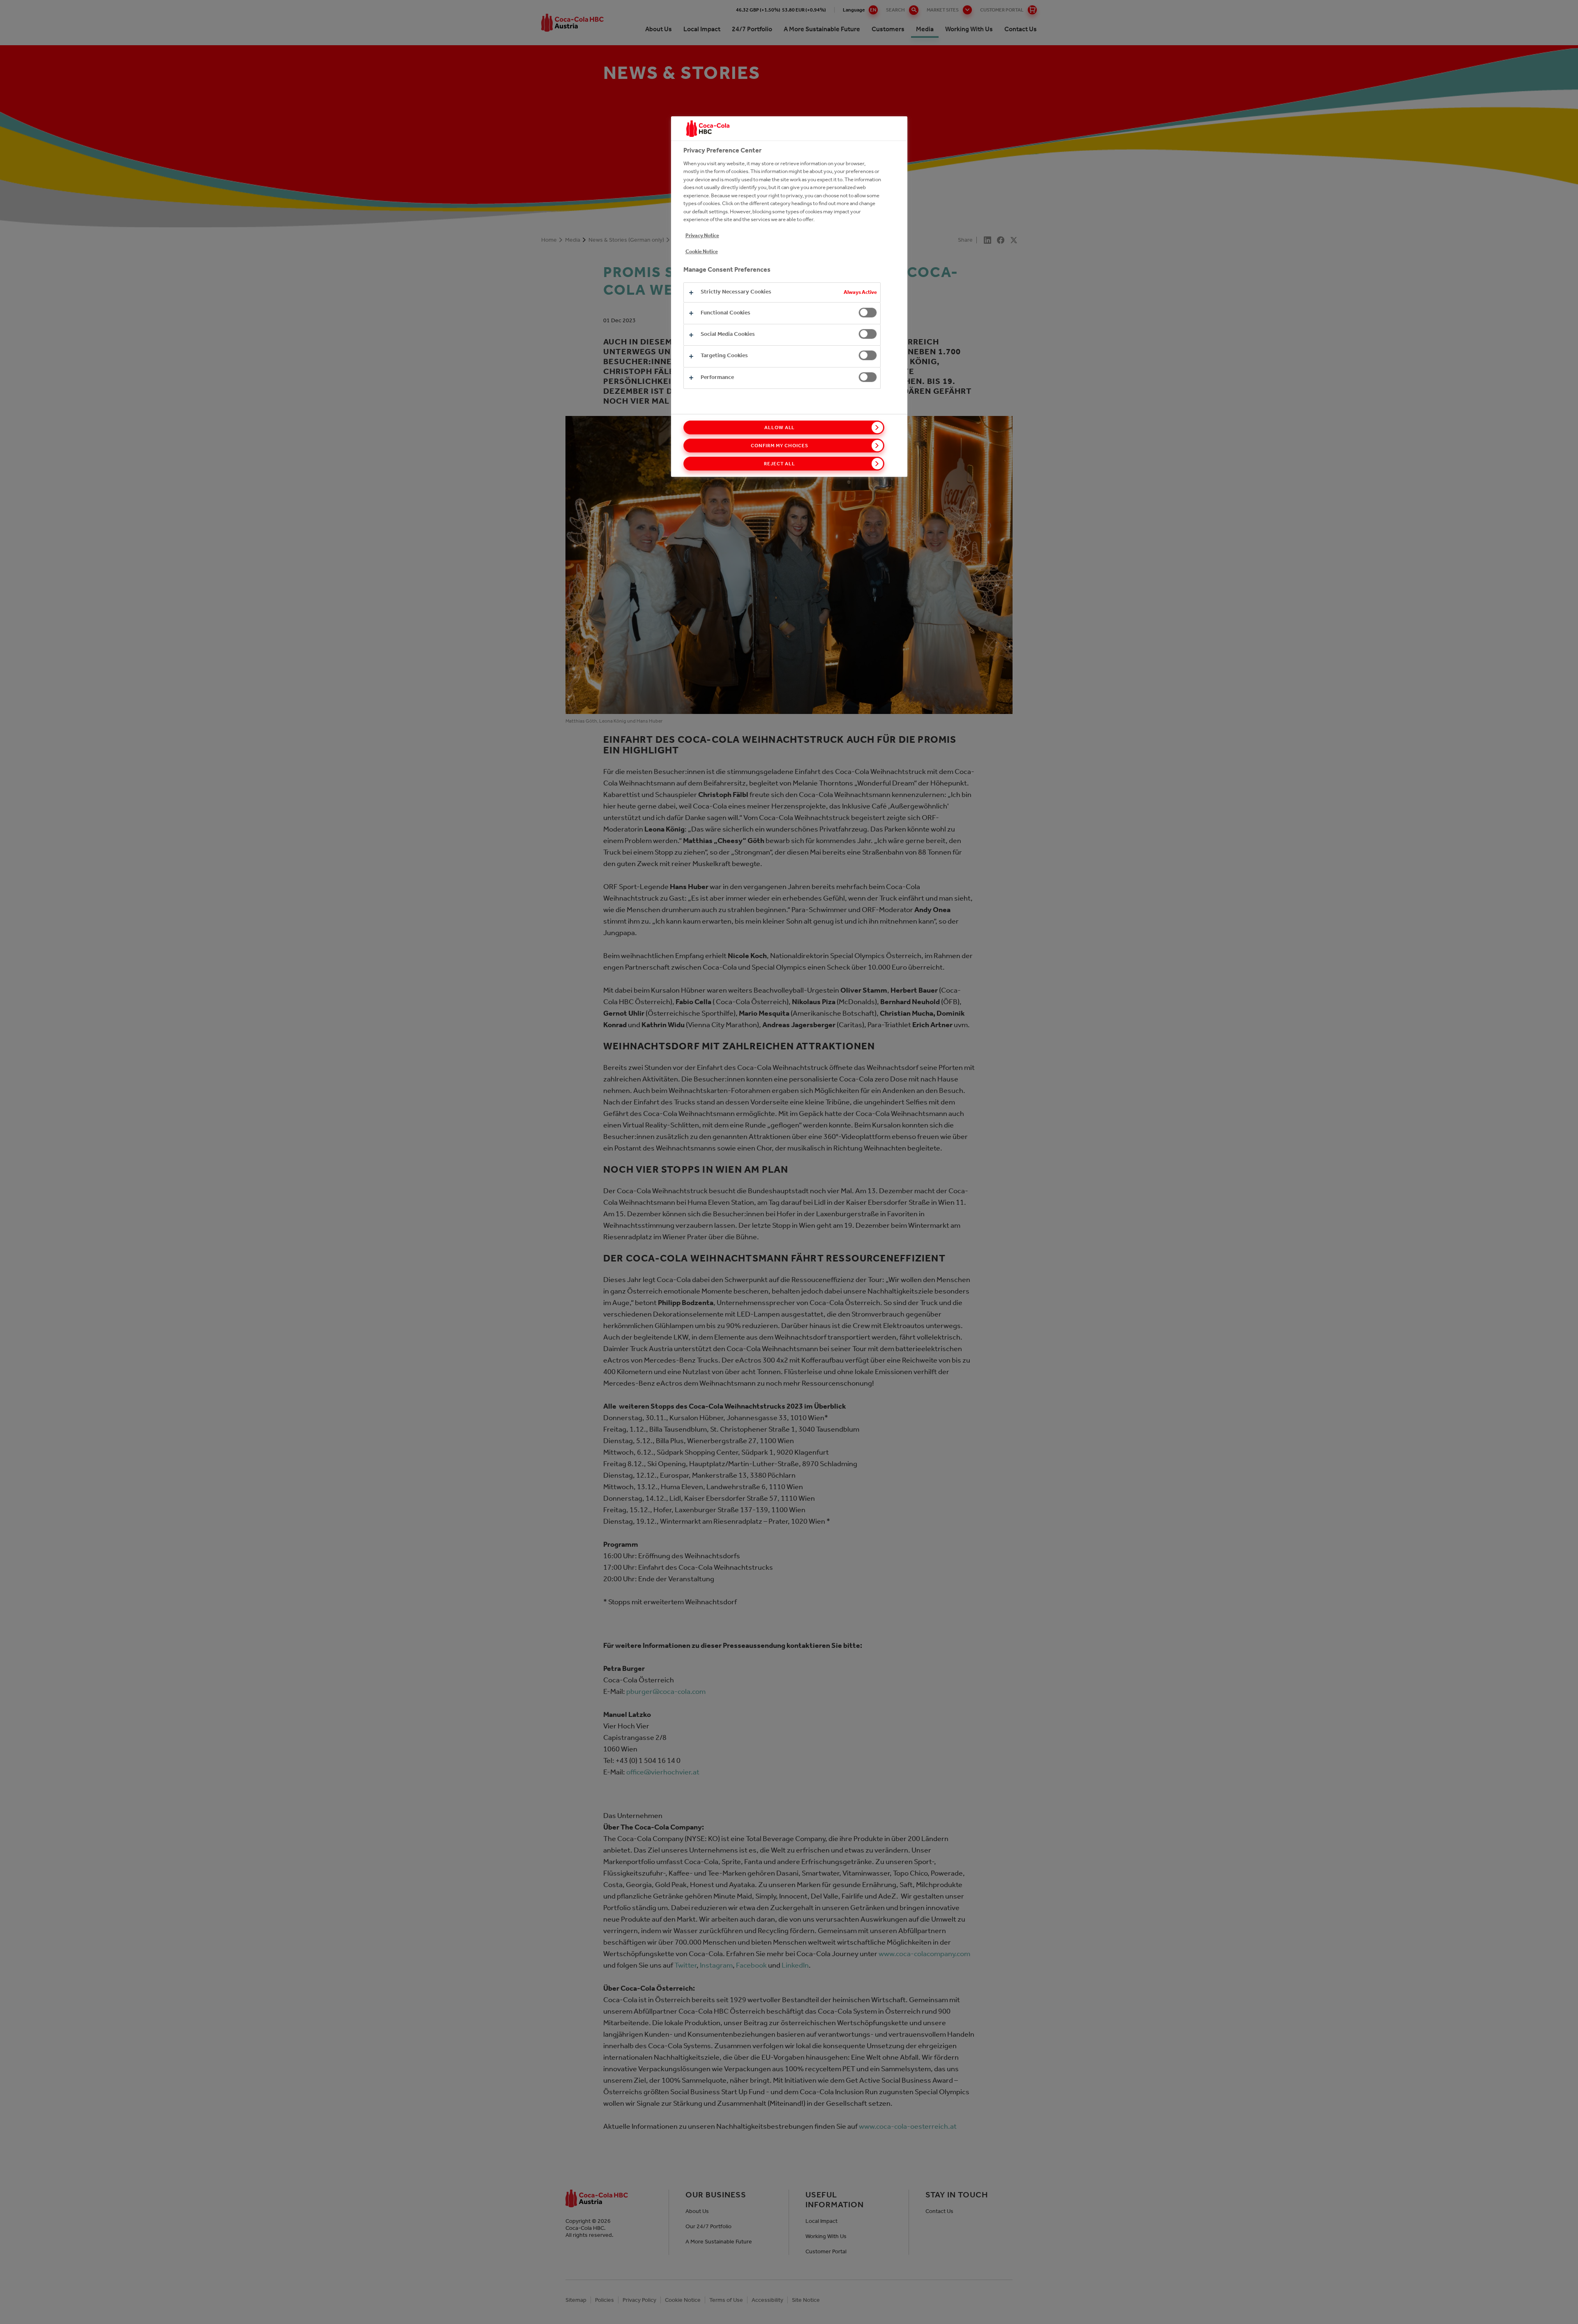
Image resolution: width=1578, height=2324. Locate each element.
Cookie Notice (702, 251)
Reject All (780, 464)
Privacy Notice (702, 235)
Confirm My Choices (779, 446)
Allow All (780, 427)
